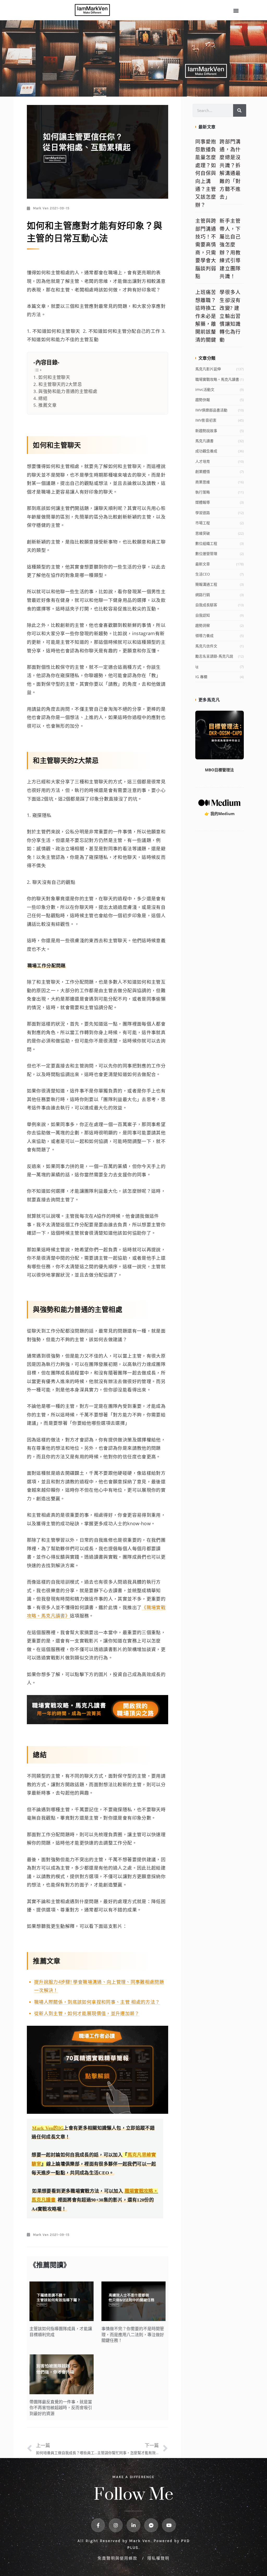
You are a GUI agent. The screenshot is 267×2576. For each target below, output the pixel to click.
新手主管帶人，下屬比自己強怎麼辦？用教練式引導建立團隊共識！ (230, 249)
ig (197, 667)
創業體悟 (203, 471)
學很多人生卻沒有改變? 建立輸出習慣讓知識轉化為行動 (230, 316)
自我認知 (203, 615)
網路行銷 (203, 595)
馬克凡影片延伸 (208, 369)
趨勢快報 (203, 400)
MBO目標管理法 (219, 770)
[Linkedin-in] (133, 2525)
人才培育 (203, 461)
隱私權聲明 (158, 2558)
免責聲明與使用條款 (118, 2558)
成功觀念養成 (206, 451)
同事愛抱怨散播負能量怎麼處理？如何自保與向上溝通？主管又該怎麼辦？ (206, 173)
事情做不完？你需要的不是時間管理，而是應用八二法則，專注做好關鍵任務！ (133, 2334)
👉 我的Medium (220, 814)
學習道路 (203, 513)
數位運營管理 (206, 554)
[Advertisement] (220, 918)
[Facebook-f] (98, 2525)
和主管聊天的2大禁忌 (60, 384)
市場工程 (203, 523)
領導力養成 (204, 636)
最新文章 (203, 564)
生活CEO (203, 574)
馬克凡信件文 (206, 646)
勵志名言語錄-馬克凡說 (214, 656)
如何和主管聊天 (54, 377)
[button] (236, 11)
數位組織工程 (206, 543)
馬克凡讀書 (204, 441)
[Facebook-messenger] (151, 2525)
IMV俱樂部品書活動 (211, 410)
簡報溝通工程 (206, 584)
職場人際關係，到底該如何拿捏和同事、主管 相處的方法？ (97, 2002)
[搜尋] (240, 110)
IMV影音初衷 (206, 420)
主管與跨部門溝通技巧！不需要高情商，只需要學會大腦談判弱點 (206, 249)
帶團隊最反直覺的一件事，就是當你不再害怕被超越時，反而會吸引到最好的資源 (61, 2408)
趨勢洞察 (203, 625)
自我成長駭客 (206, 605)
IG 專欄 (201, 677)
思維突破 (203, 533)
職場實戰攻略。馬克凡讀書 (217, 379)
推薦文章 (47, 405)
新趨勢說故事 (206, 431)
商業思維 (203, 482)
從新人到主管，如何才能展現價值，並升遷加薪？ (87, 2013)
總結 (43, 398)
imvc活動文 (205, 389)
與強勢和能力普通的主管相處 (68, 391)
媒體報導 (203, 502)
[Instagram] (116, 2525)
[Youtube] (169, 2525)
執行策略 (203, 492)
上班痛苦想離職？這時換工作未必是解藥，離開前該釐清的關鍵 (206, 316)
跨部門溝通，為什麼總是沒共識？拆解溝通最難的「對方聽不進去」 (230, 169)
